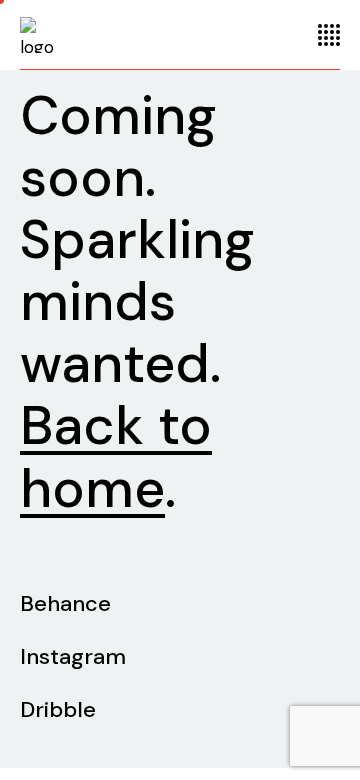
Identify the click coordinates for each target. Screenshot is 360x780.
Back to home (116, 456)
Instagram (73, 656)
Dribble (58, 709)
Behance (65, 603)
